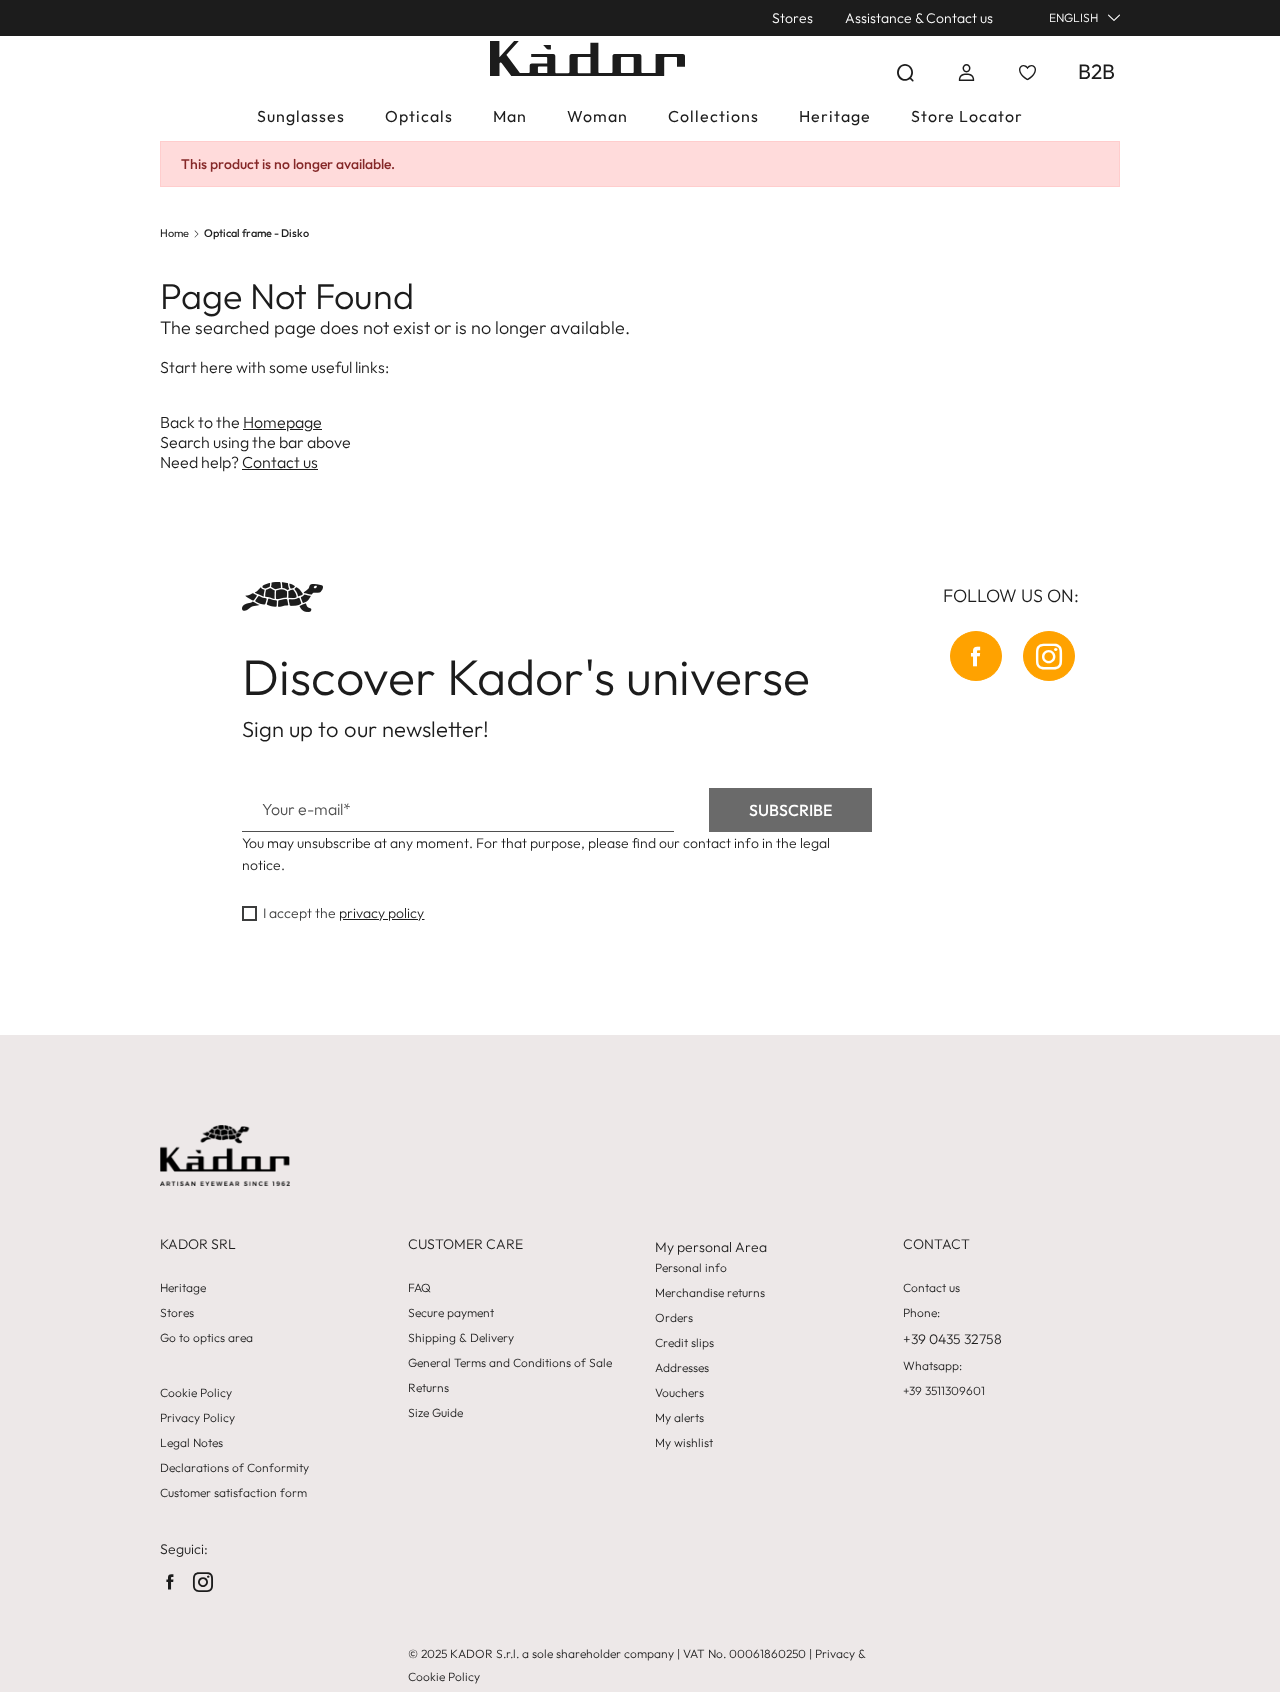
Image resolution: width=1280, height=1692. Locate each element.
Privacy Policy (197, 1418)
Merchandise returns (710, 1293)
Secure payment (451, 1313)
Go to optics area (206, 1338)
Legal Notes (191, 1443)
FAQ (419, 1288)
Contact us (280, 462)
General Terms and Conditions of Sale (510, 1363)
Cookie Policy (196, 1393)
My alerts (679, 1418)
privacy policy (381, 913)
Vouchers (679, 1393)
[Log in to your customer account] (966, 72)
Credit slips (684, 1343)
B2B (1096, 71)
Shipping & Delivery (461, 1338)
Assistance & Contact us (919, 18)
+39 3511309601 (944, 1391)
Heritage (183, 1288)
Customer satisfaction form (233, 1493)
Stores (792, 18)
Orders (674, 1318)
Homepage (282, 422)
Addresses (682, 1368)
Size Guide (435, 1413)
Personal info (691, 1268)
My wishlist (684, 1443)
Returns (428, 1388)
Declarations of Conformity (234, 1468)
